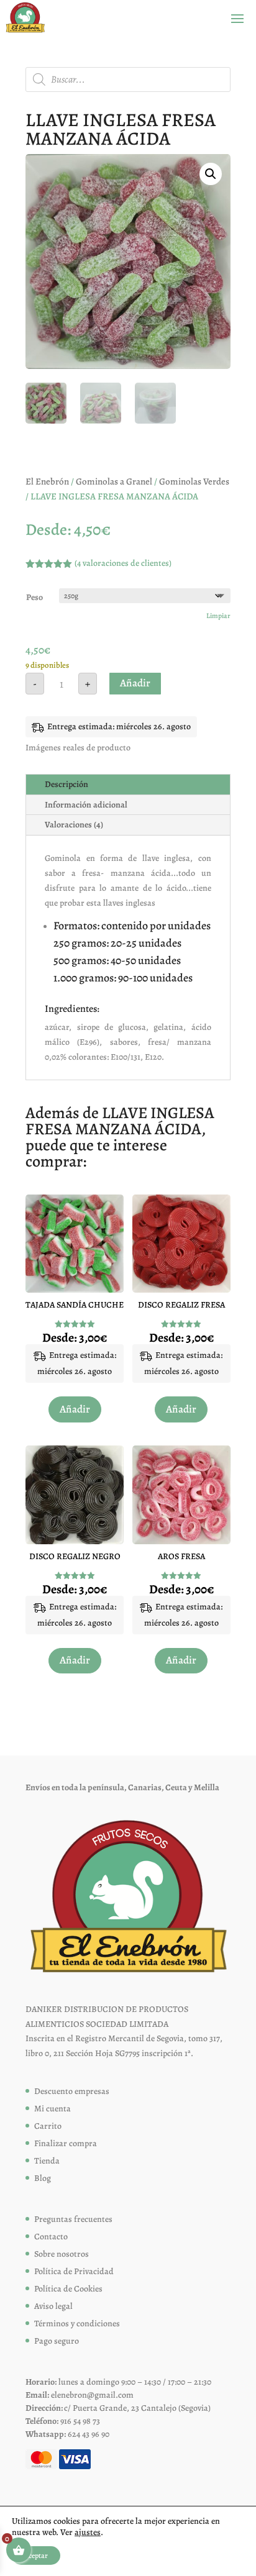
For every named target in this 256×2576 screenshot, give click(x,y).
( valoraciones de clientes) (123, 563)
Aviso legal (53, 2306)
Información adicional (86, 805)
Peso (34, 597)
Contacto (51, 2237)
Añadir (135, 683)
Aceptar (36, 2556)
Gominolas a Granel (114, 481)
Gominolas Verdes (194, 481)
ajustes (88, 2533)
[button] (211, 174)
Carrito (48, 2126)
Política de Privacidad (74, 2271)
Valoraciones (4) (74, 825)
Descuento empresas (72, 2091)
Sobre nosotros (62, 2254)
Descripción (66, 784)
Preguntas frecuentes (73, 2219)
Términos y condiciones (77, 2323)
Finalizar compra (66, 2143)
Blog (43, 2178)
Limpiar (218, 616)
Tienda (47, 2161)
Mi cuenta (53, 2109)
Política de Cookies (68, 2289)
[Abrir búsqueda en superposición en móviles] (128, 80)
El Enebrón (47, 481)
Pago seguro (57, 2341)
